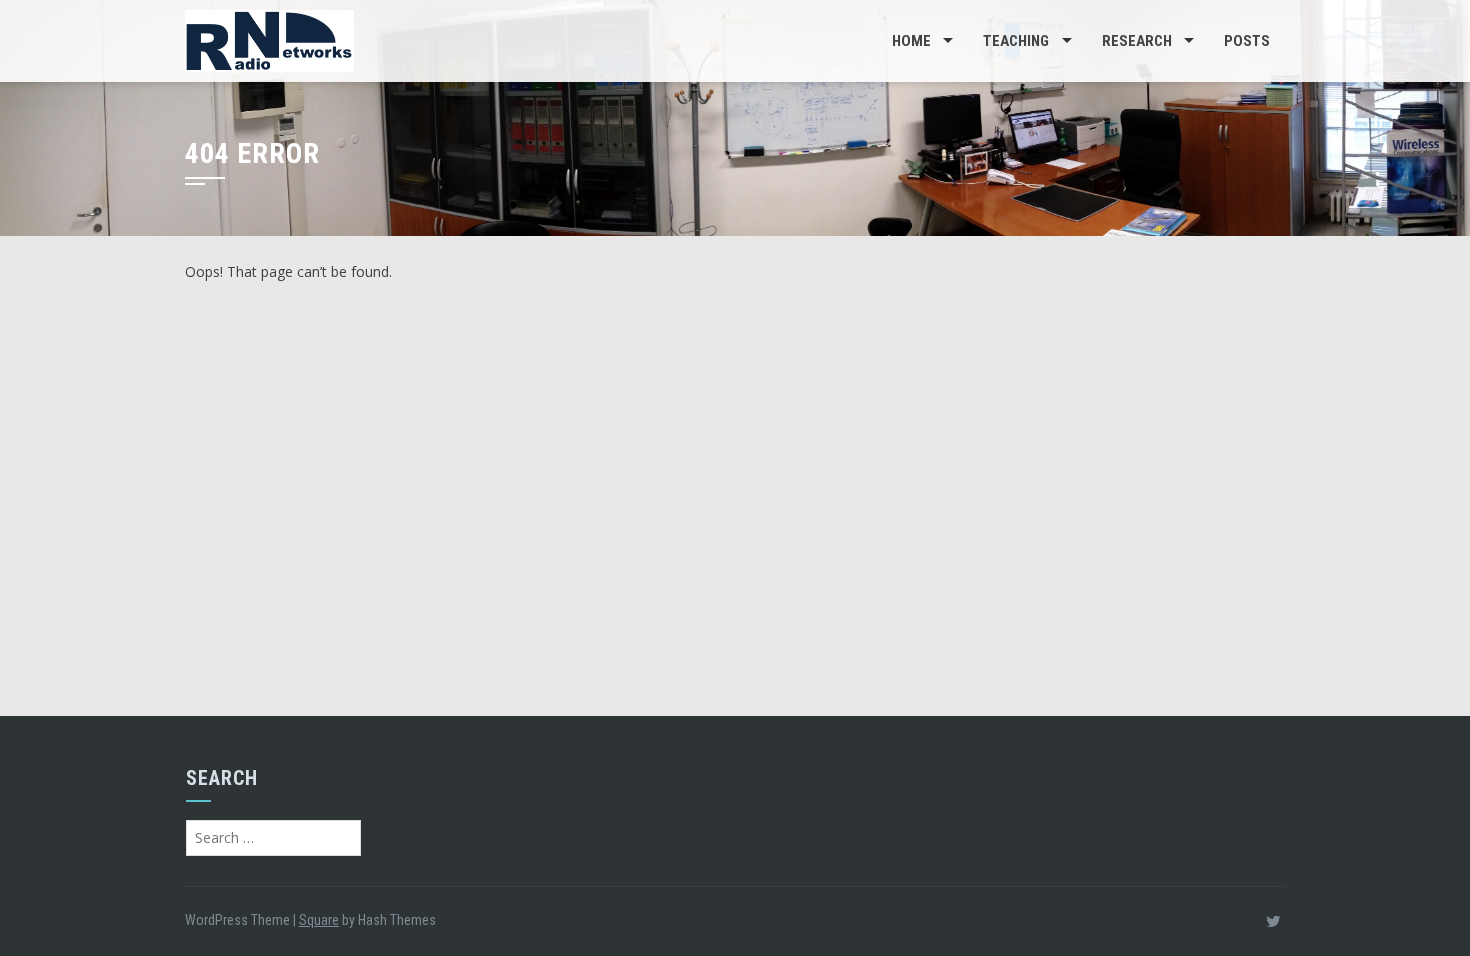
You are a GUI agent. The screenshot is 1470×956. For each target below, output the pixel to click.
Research (1137, 41)
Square (319, 920)
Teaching (1016, 41)
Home (911, 41)
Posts (1247, 41)
